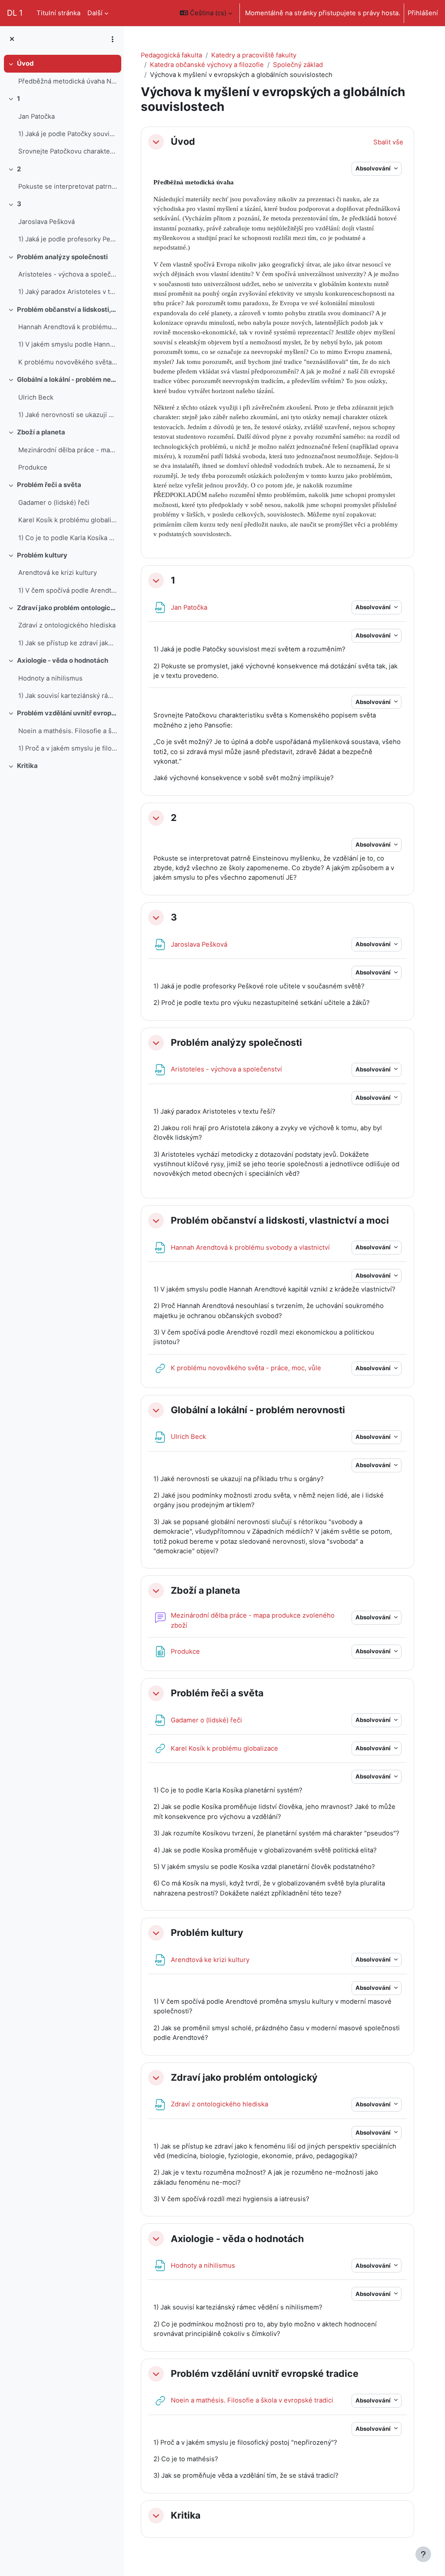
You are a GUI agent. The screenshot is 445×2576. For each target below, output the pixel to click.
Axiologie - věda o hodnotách (63, 661)
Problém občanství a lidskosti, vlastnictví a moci (67, 310)
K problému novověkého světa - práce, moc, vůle (68, 362)
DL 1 (15, 13)
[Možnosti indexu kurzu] (113, 39)
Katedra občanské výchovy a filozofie (207, 65)
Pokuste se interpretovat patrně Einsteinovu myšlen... (68, 187)
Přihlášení (423, 13)
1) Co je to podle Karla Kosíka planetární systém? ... (68, 538)
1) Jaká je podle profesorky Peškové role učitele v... (68, 239)
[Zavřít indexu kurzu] (12, 39)
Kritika (27, 766)
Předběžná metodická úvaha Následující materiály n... (68, 81)
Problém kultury (42, 555)
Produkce (33, 467)
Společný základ (298, 65)
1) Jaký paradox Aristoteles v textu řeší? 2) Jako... (68, 292)
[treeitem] (62, 72)
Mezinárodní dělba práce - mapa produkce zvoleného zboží (68, 450)
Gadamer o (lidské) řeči (54, 503)
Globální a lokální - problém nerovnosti (67, 380)
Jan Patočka (37, 117)
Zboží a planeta (41, 432)
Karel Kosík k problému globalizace (68, 520)
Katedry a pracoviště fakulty (254, 55)
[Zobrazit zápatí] (423, 2554)
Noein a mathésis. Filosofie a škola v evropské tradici (68, 731)
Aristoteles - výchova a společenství (68, 274)
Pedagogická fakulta (171, 55)
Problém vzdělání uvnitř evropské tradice (67, 713)
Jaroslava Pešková (46, 222)
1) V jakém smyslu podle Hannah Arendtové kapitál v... (68, 344)
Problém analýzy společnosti (62, 257)
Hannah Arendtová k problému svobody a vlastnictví (68, 327)
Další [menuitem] (95, 13)
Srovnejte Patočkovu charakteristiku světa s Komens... (68, 151)
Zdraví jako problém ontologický (67, 608)
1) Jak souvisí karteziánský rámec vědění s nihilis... (68, 696)
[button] (206, 13)
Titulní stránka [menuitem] (58, 13)
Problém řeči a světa (49, 485)
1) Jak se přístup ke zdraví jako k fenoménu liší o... (68, 643)
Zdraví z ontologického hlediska (67, 625)
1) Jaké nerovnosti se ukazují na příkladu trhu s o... (68, 415)
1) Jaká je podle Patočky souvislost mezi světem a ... (68, 134)
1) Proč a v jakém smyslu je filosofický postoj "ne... (68, 748)
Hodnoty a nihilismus (50, 678)
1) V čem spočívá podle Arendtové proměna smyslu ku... (68, 591)
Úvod (25, 63)
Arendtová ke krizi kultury (58, 573)
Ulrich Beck (36, 397)
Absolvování (374, 168)
